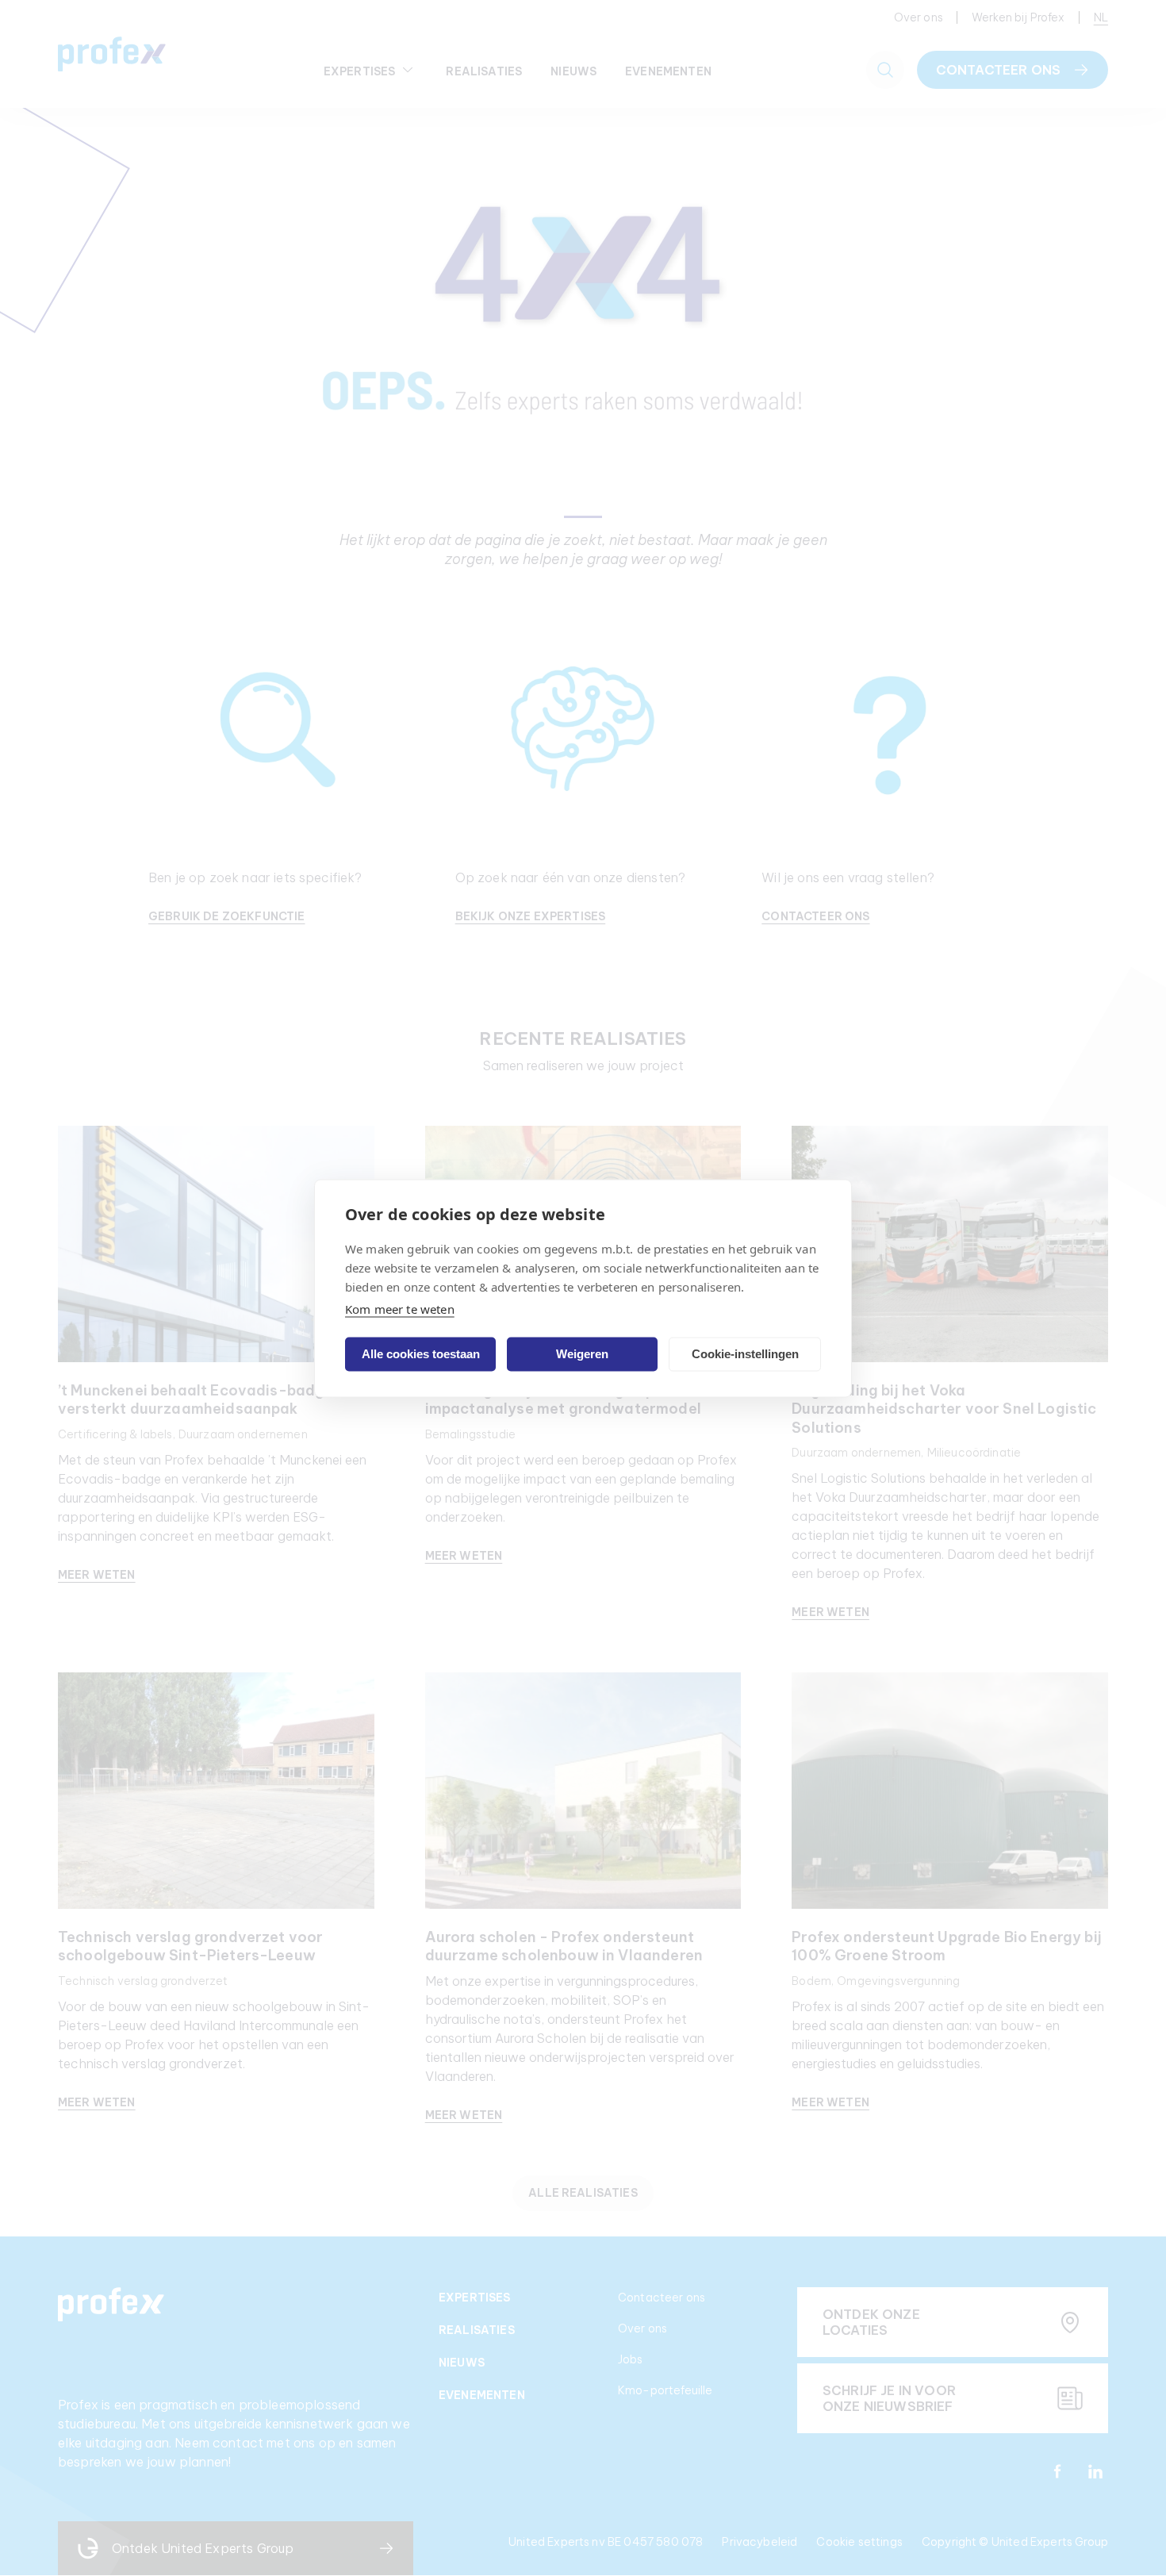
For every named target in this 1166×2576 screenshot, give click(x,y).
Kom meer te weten (400, 1308)
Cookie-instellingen (745, 1354)
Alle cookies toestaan (421, 1354)
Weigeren (582, 1354)
